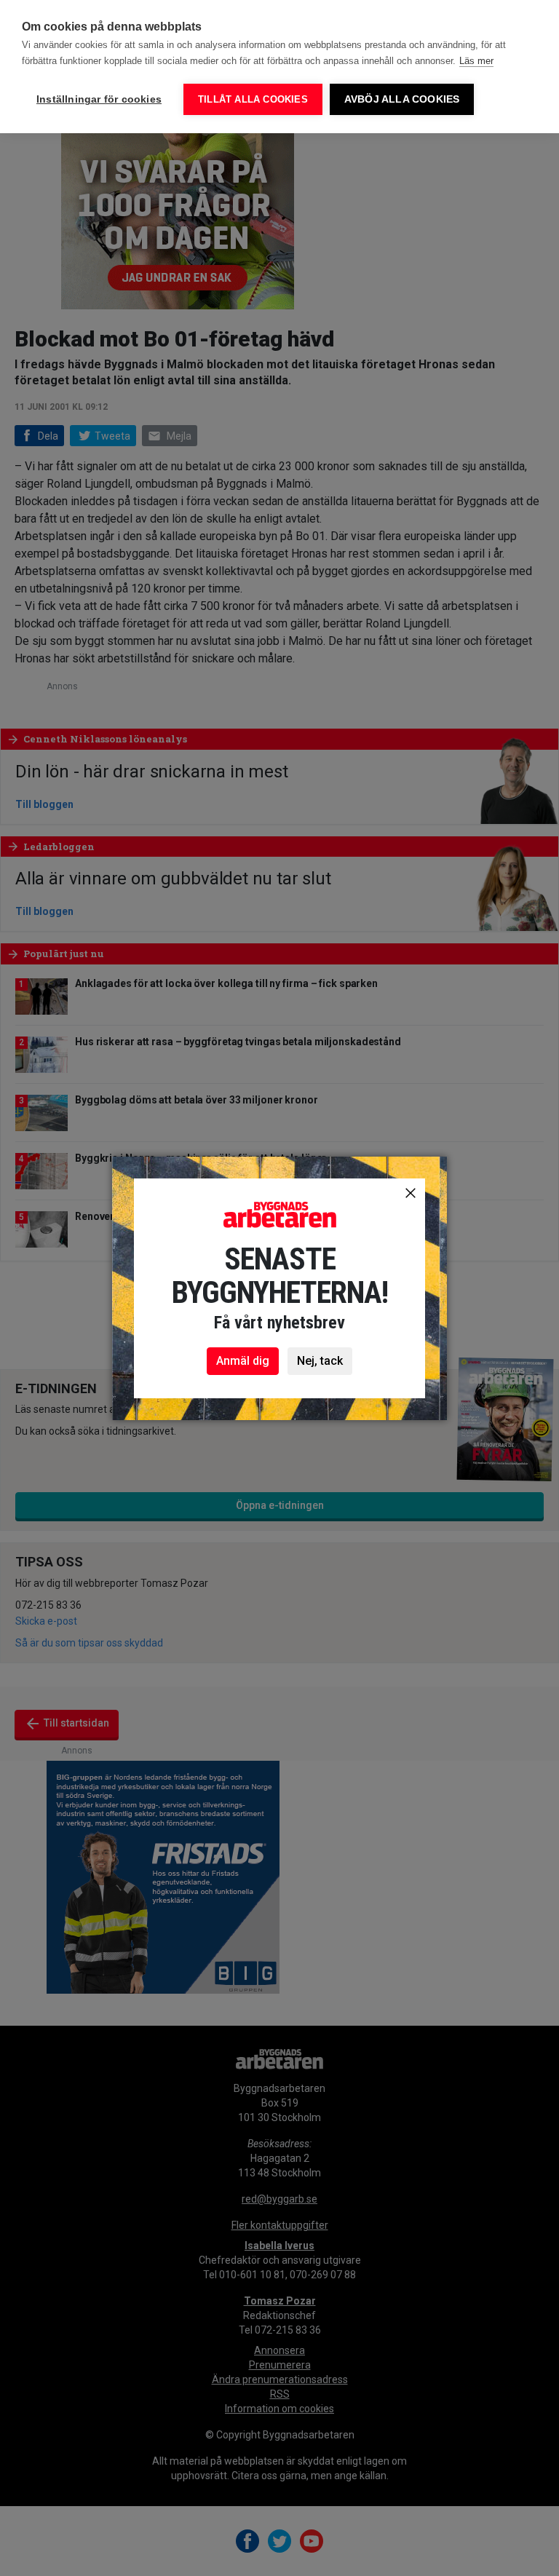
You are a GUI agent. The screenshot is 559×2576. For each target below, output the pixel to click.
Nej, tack (320, 1361)
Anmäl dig (243, 1361)
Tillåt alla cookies (253, 99)
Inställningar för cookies (99, 99)
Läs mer (476, 61)
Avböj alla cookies (402, 99)
